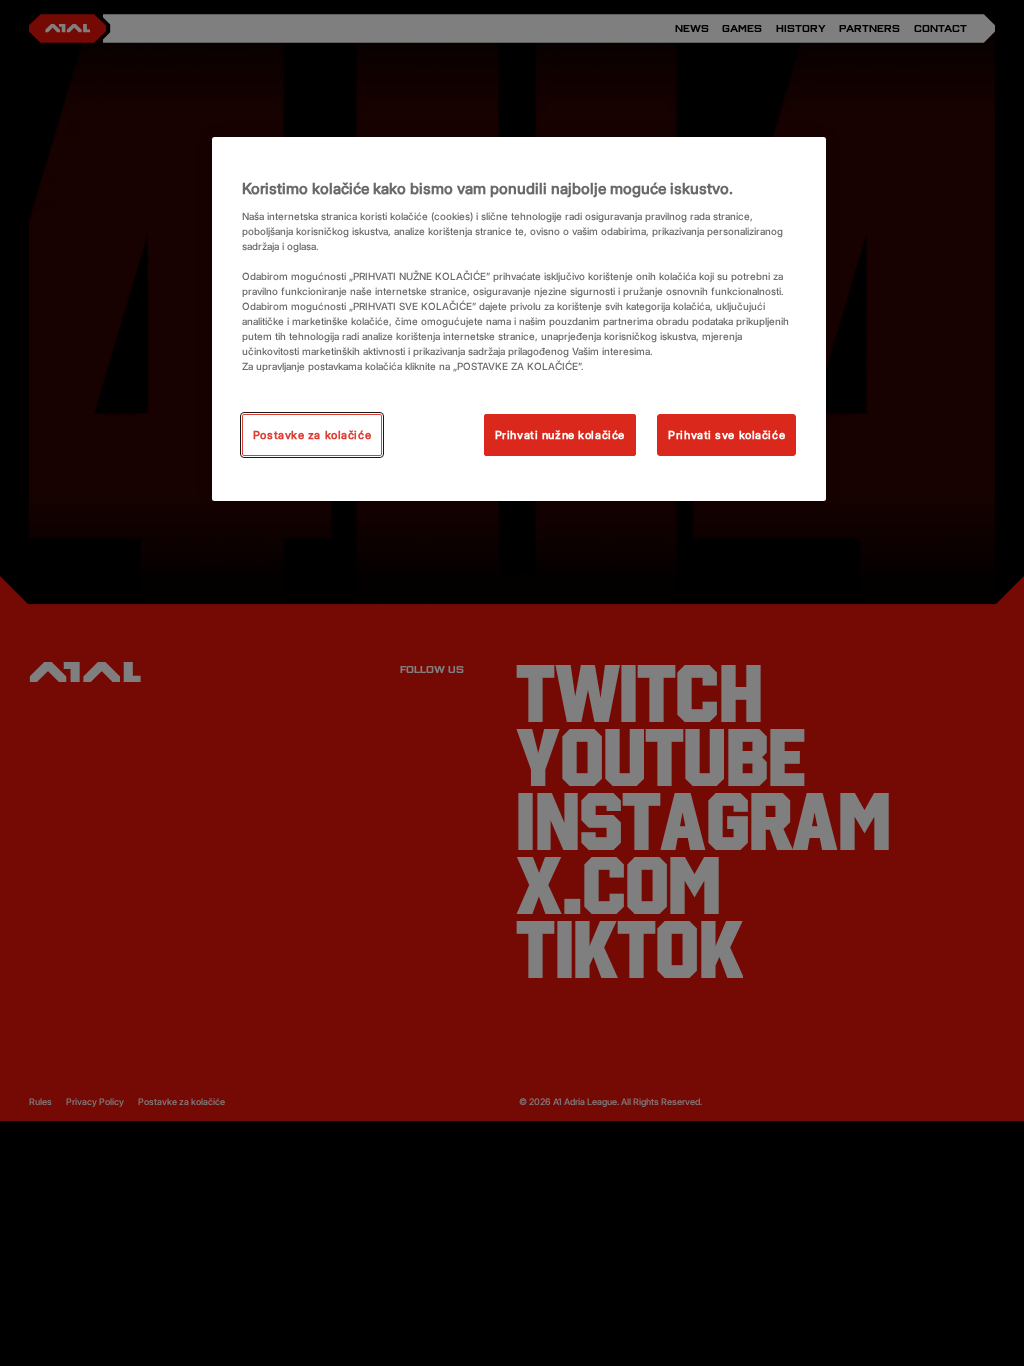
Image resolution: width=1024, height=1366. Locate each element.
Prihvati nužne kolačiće (560, 434)
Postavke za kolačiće (312, 434)
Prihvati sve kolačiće (726, 434)
